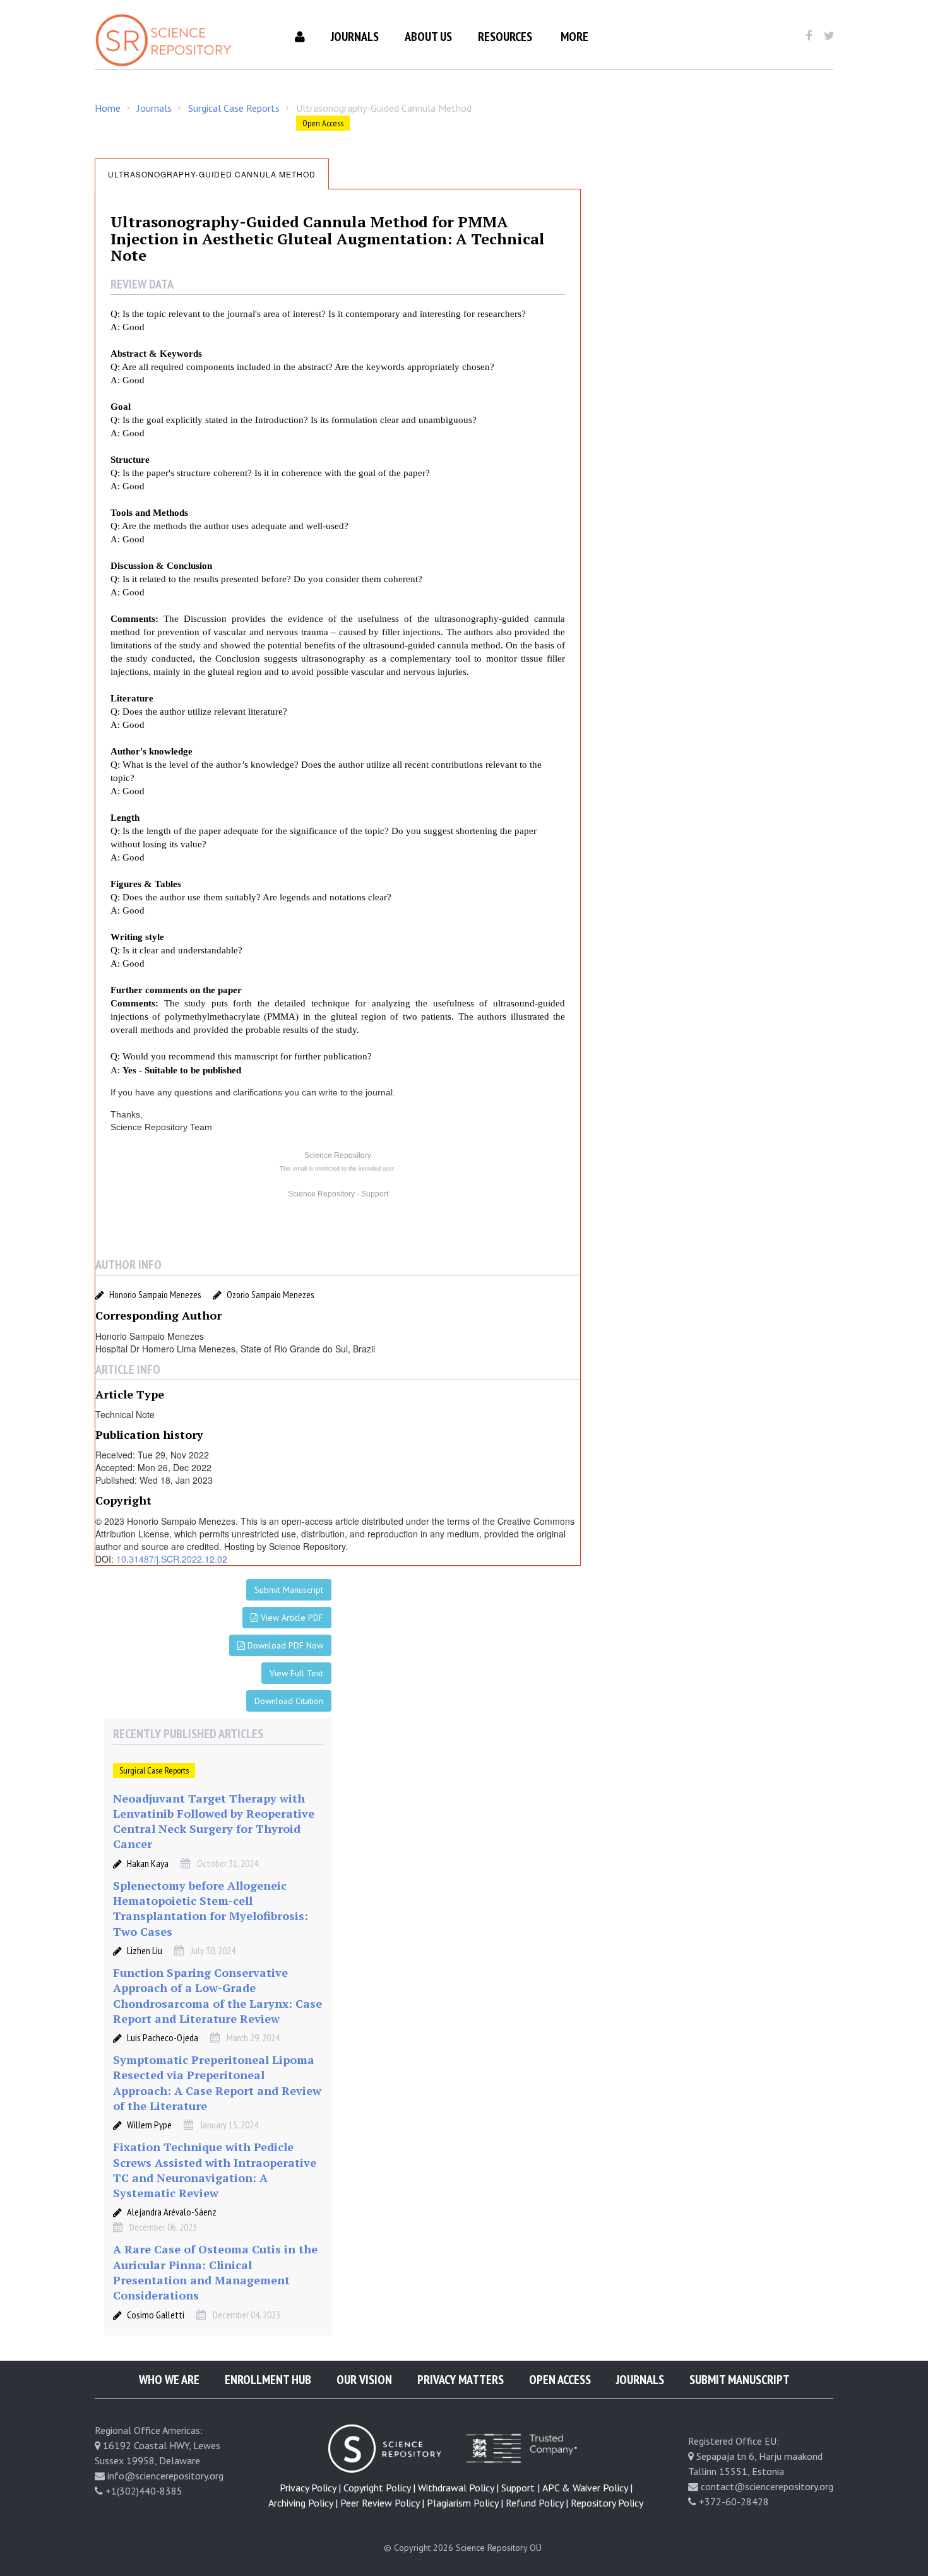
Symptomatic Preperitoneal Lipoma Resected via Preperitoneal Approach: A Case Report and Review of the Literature (217, 2083)
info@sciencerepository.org (165, 2476)
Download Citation (289, 1701)
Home (108, 108)
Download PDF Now (284, 1645)
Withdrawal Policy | (458, 2488)
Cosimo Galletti (156, 2315)
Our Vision (364, 2380)
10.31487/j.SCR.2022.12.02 (172, 1559)
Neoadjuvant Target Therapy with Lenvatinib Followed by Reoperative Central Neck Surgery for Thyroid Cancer (214, 1821)
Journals (355, 37)
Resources (505, 37)
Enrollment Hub (268, 2380)
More (574, 37)
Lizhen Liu (145, 1950)
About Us (428, 37)
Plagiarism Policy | (465, 2503)
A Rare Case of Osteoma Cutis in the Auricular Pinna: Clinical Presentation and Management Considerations (215, 2272)
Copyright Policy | (379, 2488)
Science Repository (338, 1155)
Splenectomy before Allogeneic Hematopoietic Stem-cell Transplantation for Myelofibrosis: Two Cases (211, 1908)
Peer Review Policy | (382, 2503)
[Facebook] (808, 36)
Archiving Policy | (303, 2503)
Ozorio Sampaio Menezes (270, 1295)
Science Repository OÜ (499, 2548)
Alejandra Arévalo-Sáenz (172, 2212)
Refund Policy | (537, 2503)
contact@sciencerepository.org (767, 2486)
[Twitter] (829, 36)
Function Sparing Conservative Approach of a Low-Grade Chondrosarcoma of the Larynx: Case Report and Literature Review (217, 1995)
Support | (521, 2488)
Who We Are (169, 2380)
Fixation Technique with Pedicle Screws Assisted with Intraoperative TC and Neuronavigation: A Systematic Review (215, 2170)
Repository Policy (607, 2503)
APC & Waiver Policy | (587, 2488)
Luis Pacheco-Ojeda (163, 2037)
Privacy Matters (461, 2380)
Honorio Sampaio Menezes (155, 1295)
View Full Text (296, 1673)
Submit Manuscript (289, 1590)
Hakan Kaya (148, 1863)
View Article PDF (291, 1618)
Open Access (560, 2380)
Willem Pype (149, 2125)
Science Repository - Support (338, 1194)
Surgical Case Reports (234, 108)
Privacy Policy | (310, 2488)
